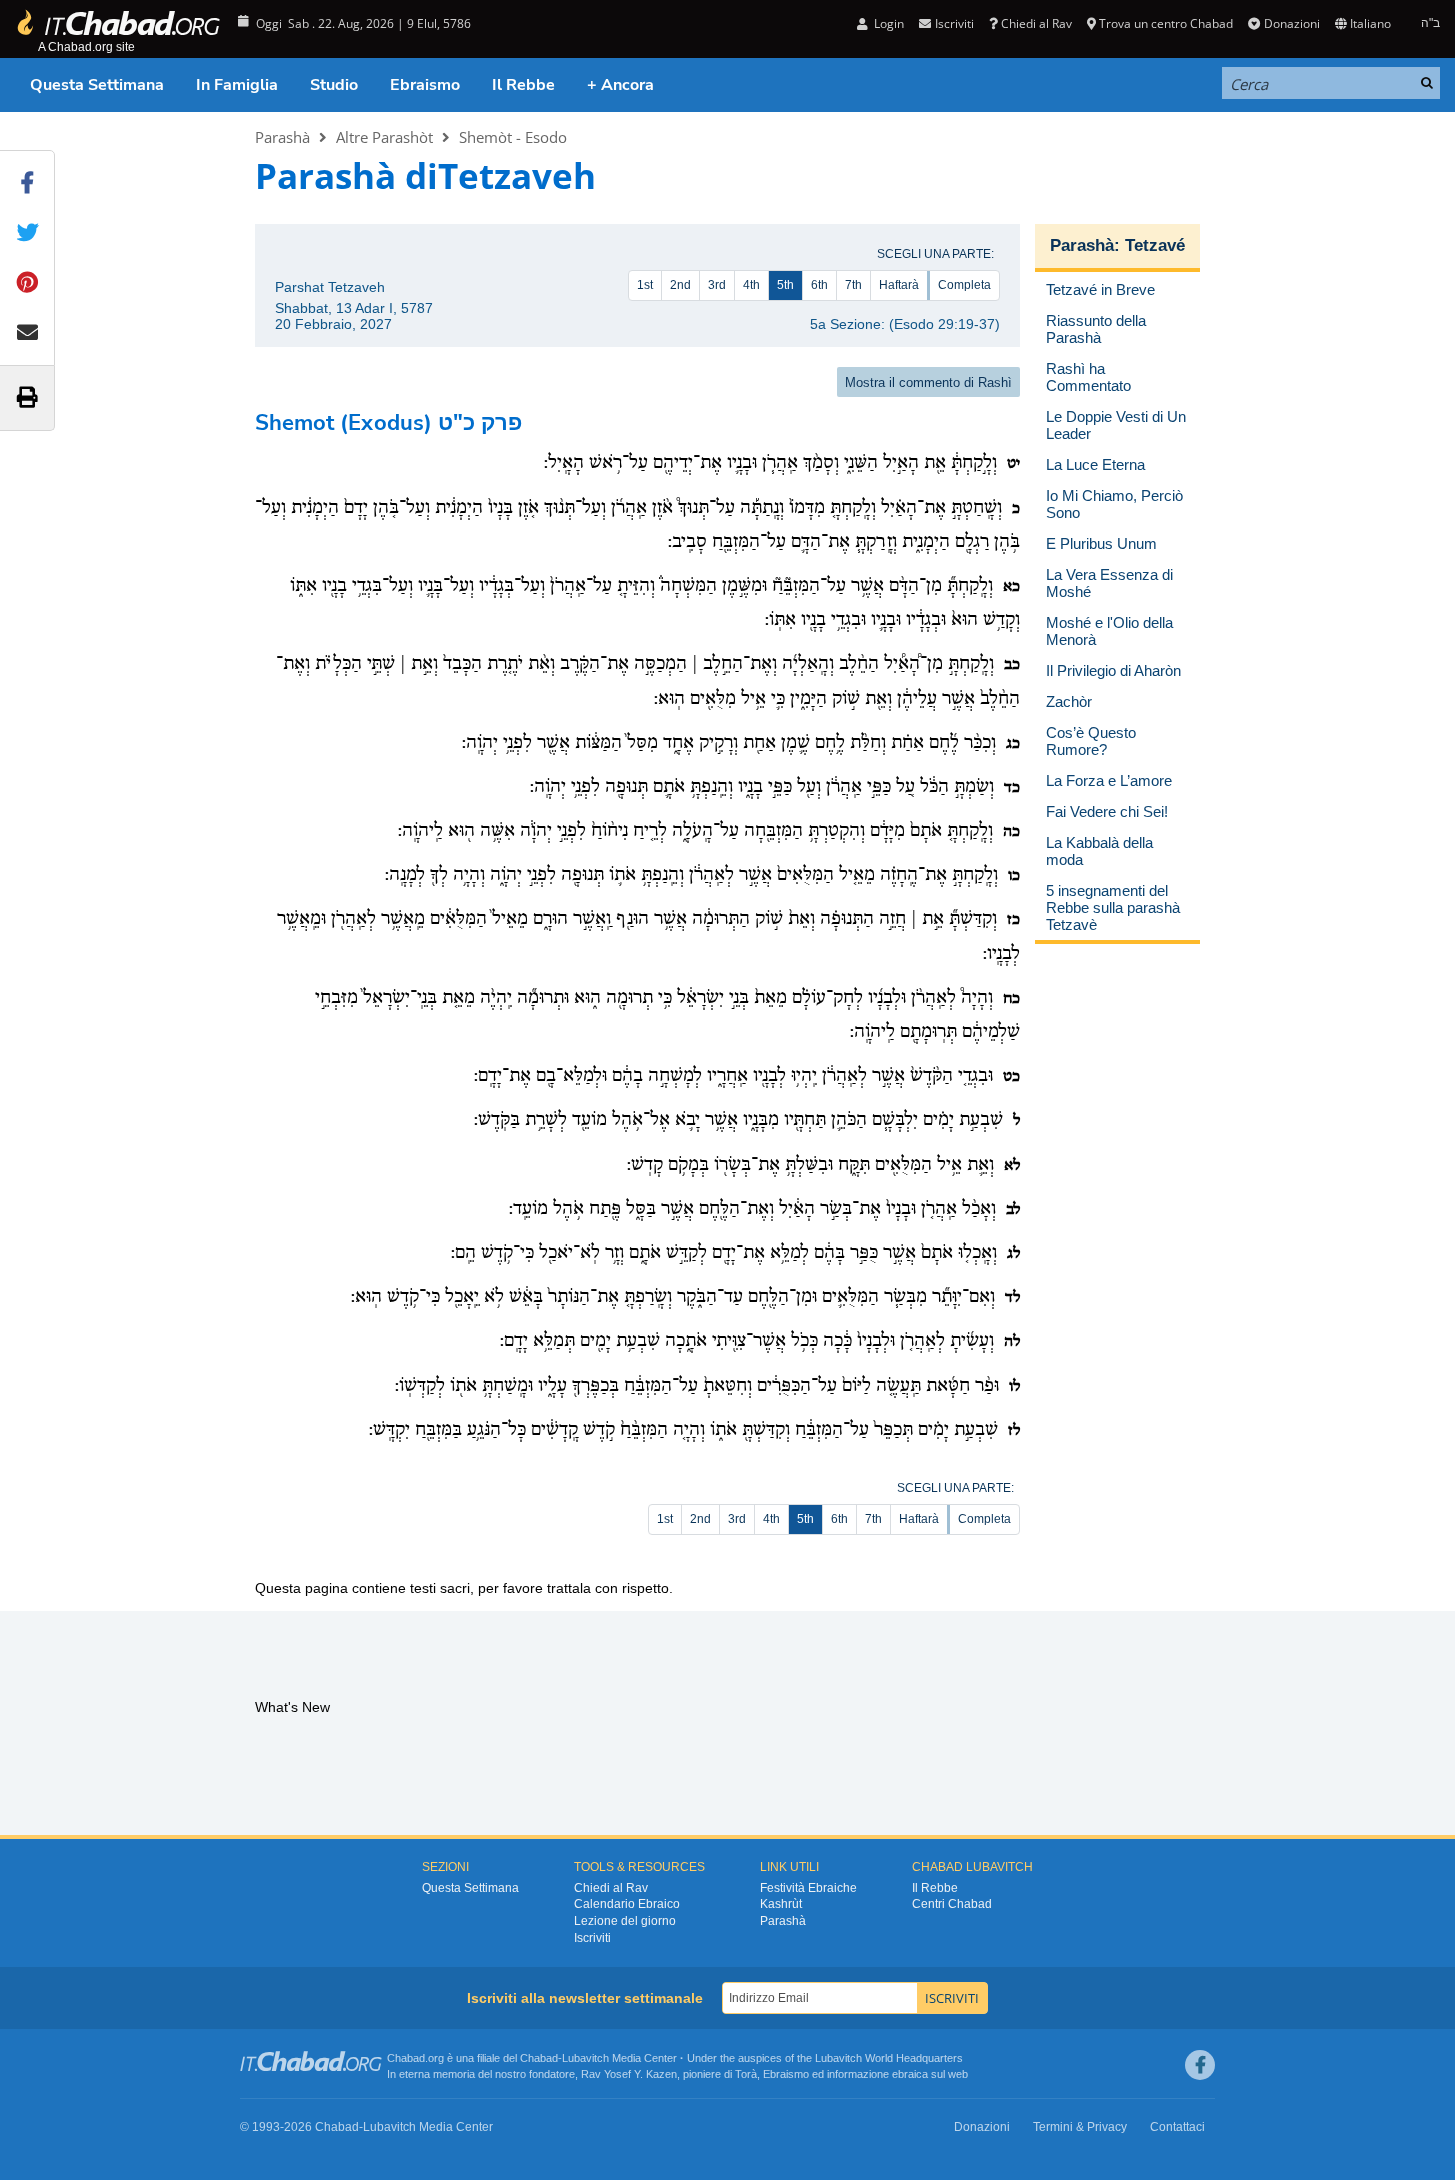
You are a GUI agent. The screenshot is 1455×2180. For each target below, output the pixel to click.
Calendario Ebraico (627, 1904)
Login (887, 23)
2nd (680, 285)
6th (819, 285)
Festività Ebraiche (808, 1888)
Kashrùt (781, 1904)
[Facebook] (1200, 2065)
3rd (717, 285)
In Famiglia (237, 85)
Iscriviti (592, 1938)
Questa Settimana (97, 85)
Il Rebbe (523, 85)
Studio (334, 85)
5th (785, 285)
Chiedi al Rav (1036, 23)
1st (645, 285)
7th (853, 285)
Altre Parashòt (384, 137)
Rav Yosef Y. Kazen (629, 2074)
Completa (964, 285)
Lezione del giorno (625, 1921)
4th (751, 285)
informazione (858, 2074)
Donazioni (1291, 23)
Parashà (282, 137)
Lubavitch (585, 2058)
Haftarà (899, 285)
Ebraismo (425, 85)
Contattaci (1177, 2127)
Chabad (539, 2058)
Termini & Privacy (1080, 2127)
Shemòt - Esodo (513, 137)
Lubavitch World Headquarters (889, 2058)
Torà (746, 2074)
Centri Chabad (952, 1904)
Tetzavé (1155, 245)
